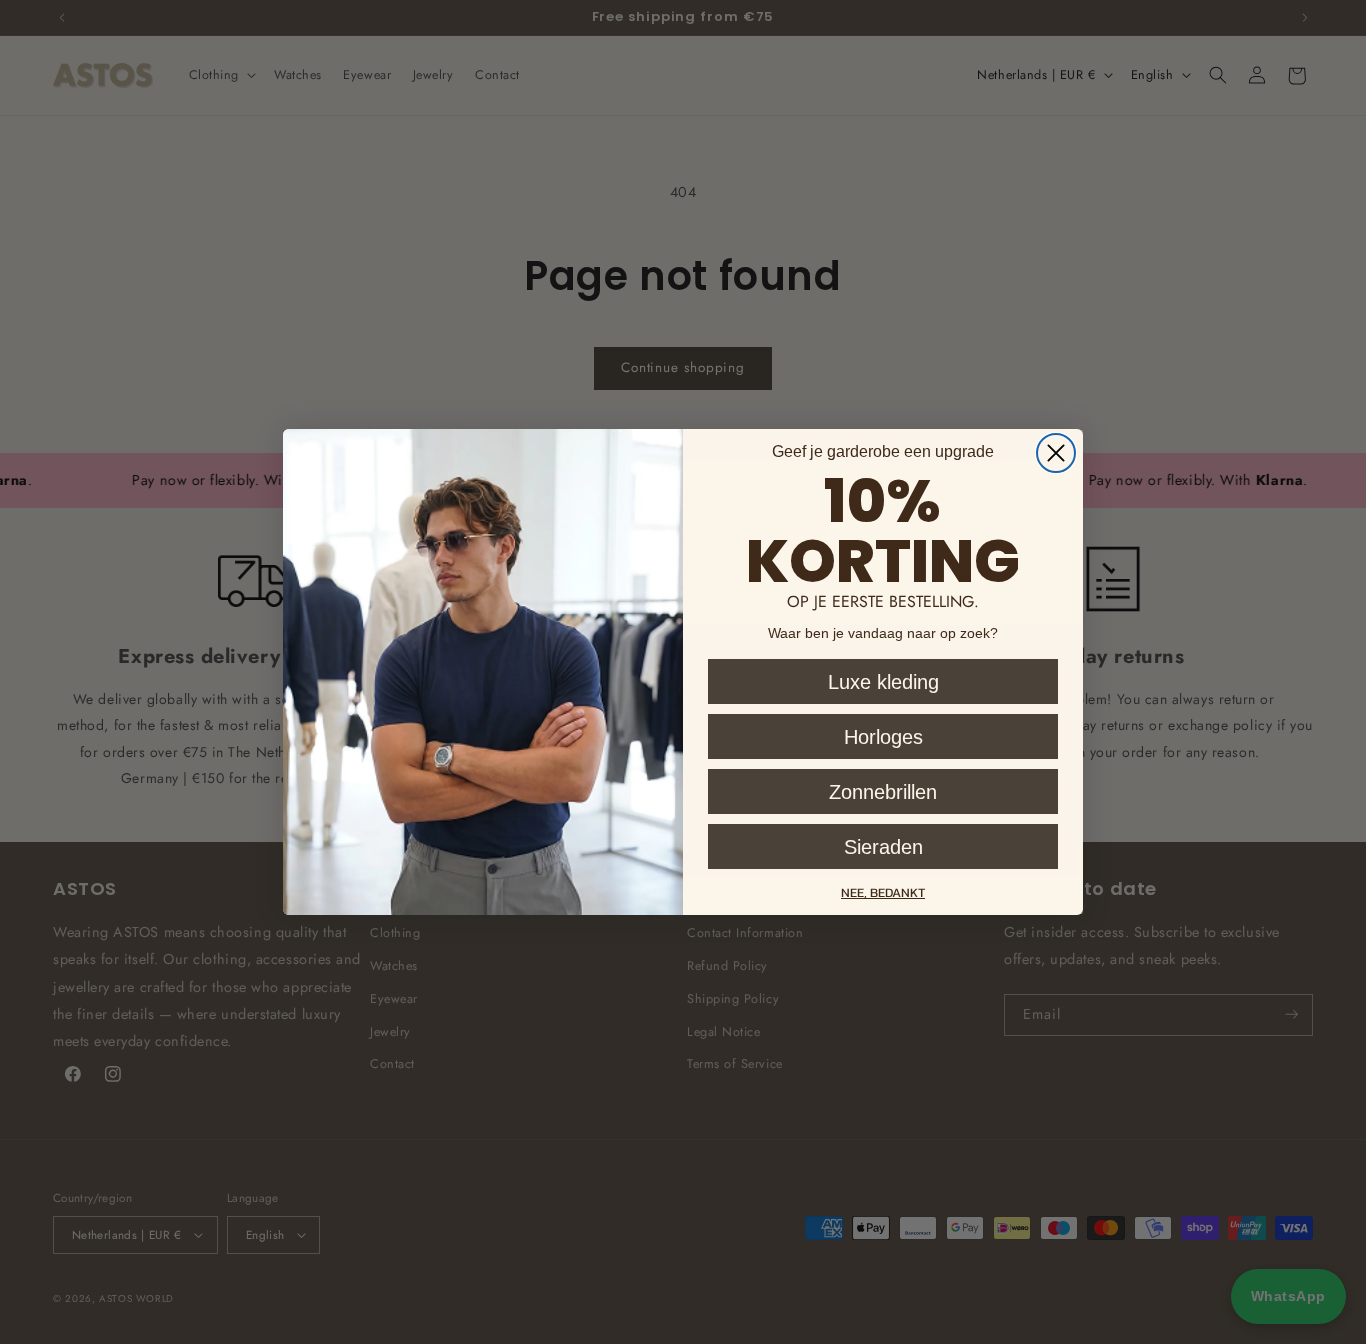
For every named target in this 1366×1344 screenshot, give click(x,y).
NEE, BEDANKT (883, 892)
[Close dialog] (1056, 453)
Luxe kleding (883, 682)
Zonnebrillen (883, 792)
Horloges (883, 737)
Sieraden (883, 847)
